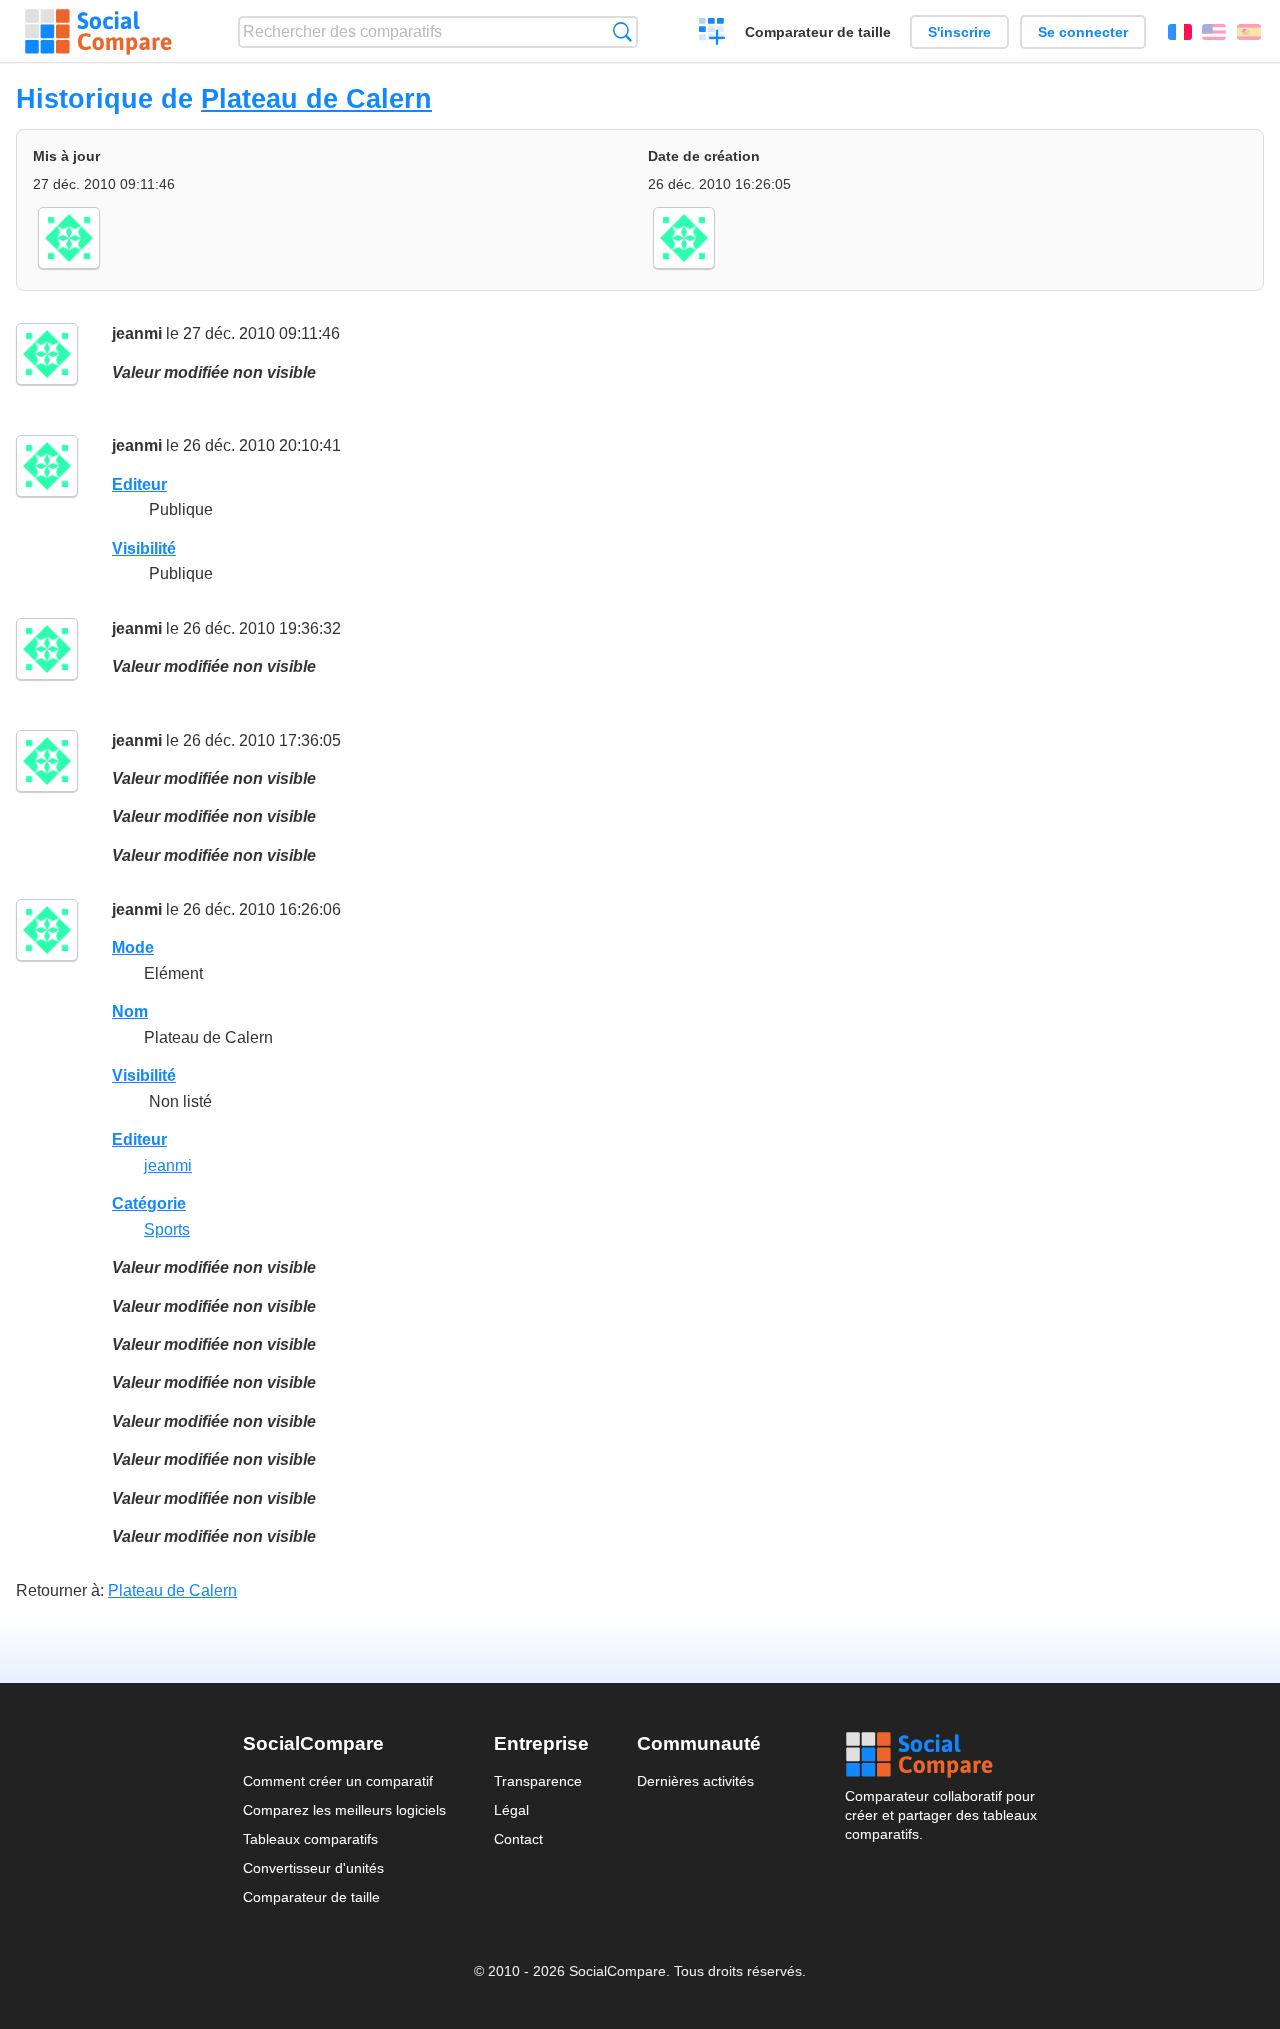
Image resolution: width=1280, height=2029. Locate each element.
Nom (130, 1011)
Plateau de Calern (316, 98)
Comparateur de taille (818, 32)
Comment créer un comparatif (338, 1781)
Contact (518, 1839)
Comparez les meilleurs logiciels (344, 1810)
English (1214, 32)
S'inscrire (959, 32)
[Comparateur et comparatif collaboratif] (98, 32)
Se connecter (1083, 32)
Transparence (538, 1781)
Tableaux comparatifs (310, 1839)
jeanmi (137, 333)
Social (941, 1755)
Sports (167, 1229)
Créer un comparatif (712, 34)
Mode (133, 947)
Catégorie (149, 1203)
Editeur (139, 484)
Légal (511, 1810)
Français (1180, 32)
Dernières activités (695, 1781)
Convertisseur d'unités (313, 1868)
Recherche (622, 31)
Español (1249, 32)
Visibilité (144, 548)
